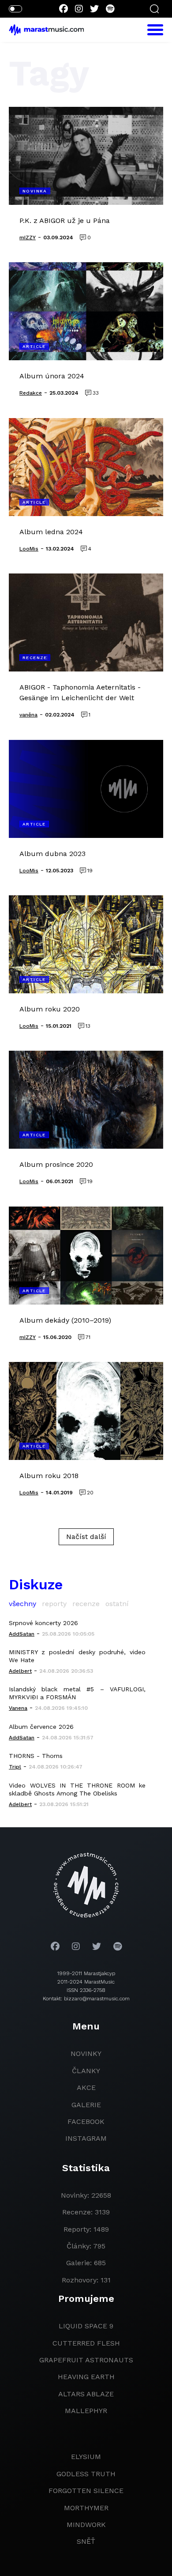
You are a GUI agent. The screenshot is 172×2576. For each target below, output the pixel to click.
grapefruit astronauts (86, 2360)
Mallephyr (86, 2411)
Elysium (86, 2457)
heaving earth (86, 2377)
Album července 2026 (41, 1727)
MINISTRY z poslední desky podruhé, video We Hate (77, 1656)
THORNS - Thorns (36, 1756)
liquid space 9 (86, 2326)
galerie (86, 2105)
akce (86, 2088)
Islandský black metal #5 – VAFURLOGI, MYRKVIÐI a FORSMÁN (77, 1693)
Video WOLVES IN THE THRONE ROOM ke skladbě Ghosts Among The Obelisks (77, 1789)
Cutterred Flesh (86, 2343)
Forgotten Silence (86, 2491)
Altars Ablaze (86, 2394)
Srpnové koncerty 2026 (43, 1623)
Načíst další (86, 1537)
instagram (86, 2138)
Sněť (86, 2541)
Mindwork (86, 2525)
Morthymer (86, 2508)
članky (86, 2071)
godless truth (86, 2474)
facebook (86, 2122)
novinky (86, 2054)
